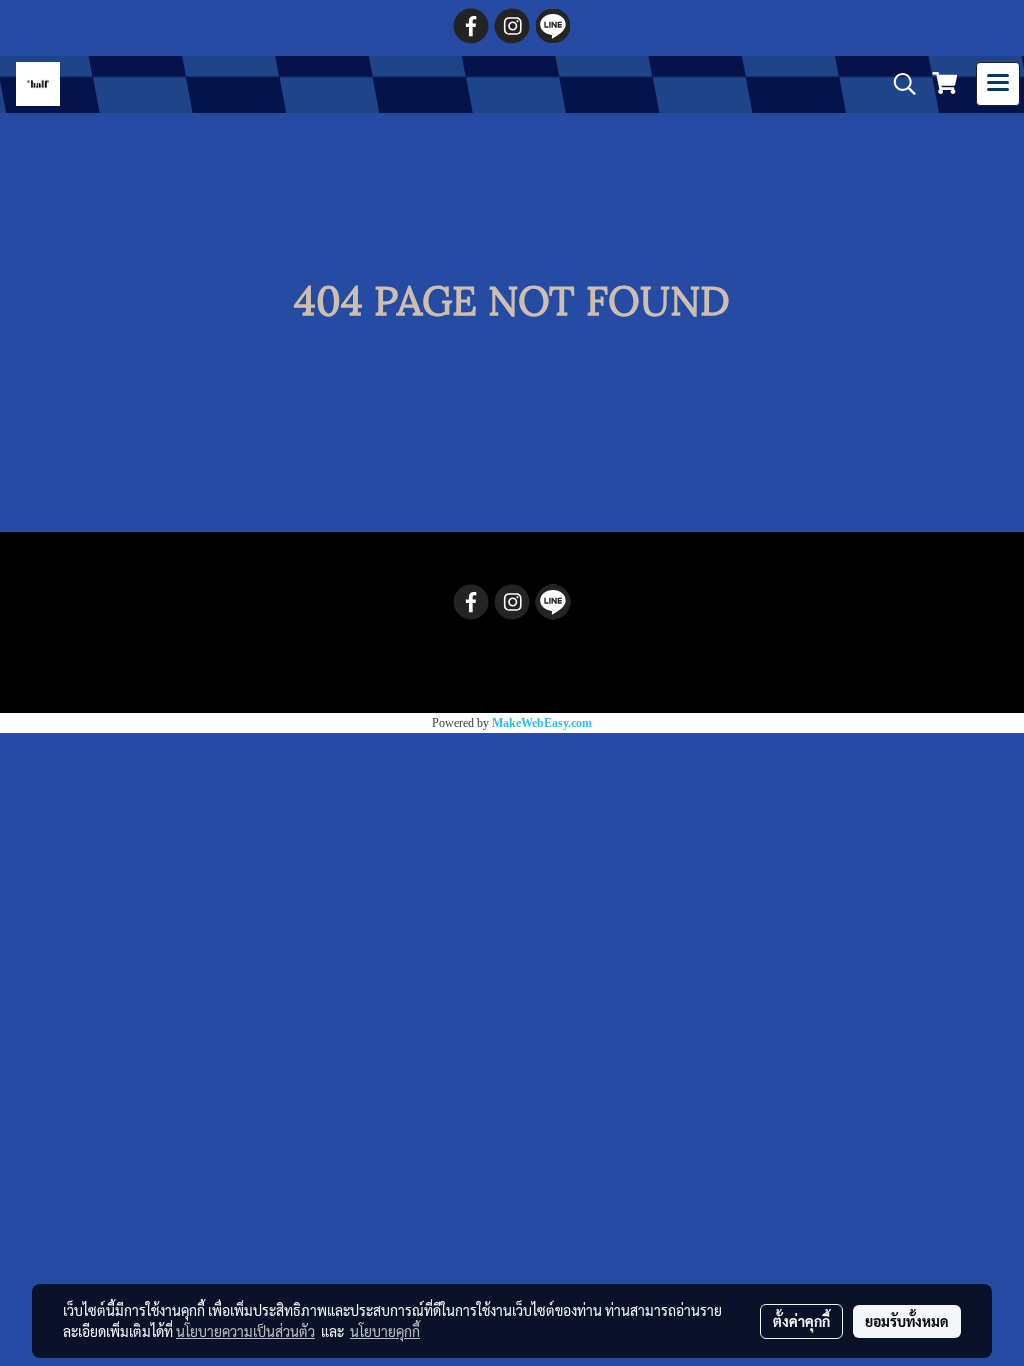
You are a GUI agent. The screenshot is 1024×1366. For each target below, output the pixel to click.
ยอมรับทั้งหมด (907, 1321)
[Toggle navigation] (998, 84)
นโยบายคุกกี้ (385, 1331)
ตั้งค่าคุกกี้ (801, 1321)
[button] (898, 84)
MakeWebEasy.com (542, 723)
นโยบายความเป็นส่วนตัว (245, 1331)
